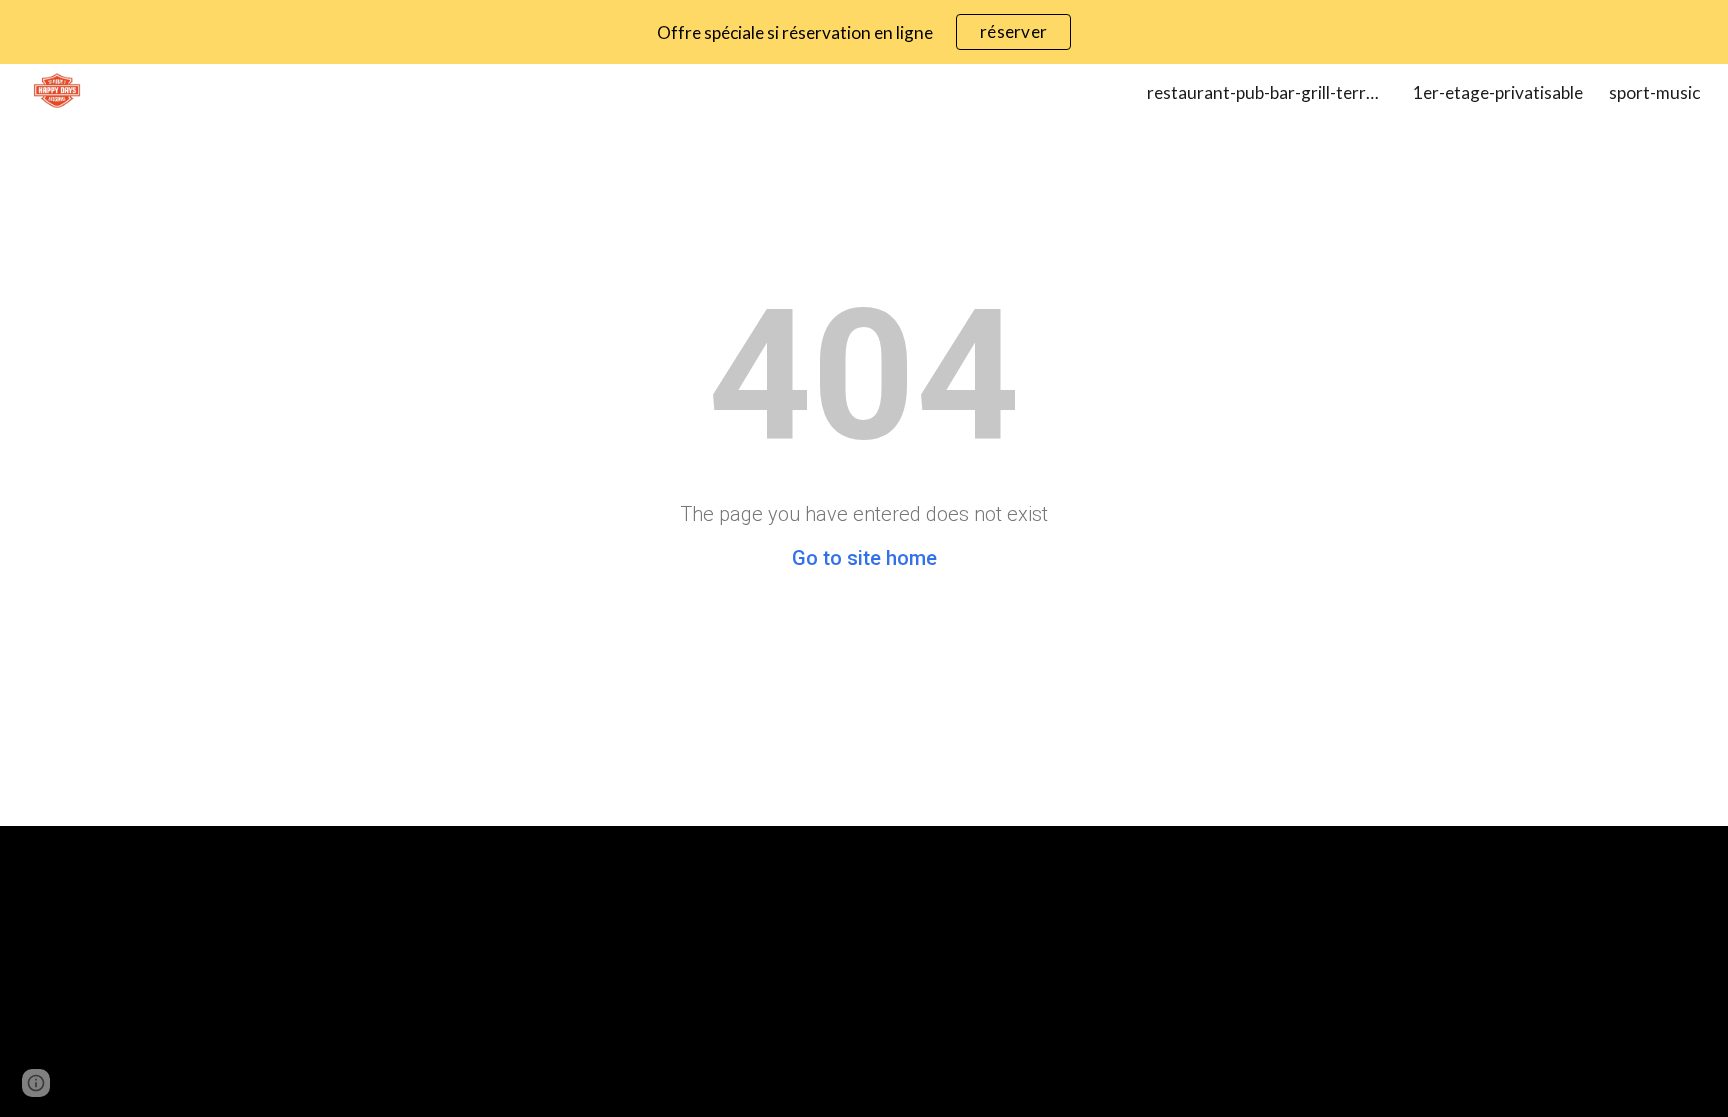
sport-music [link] (1654, 92)
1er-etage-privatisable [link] (1498, 92)
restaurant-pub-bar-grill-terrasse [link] (1267, 92)
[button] (36, 1083)
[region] (864, 32)
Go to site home (864, 558)
